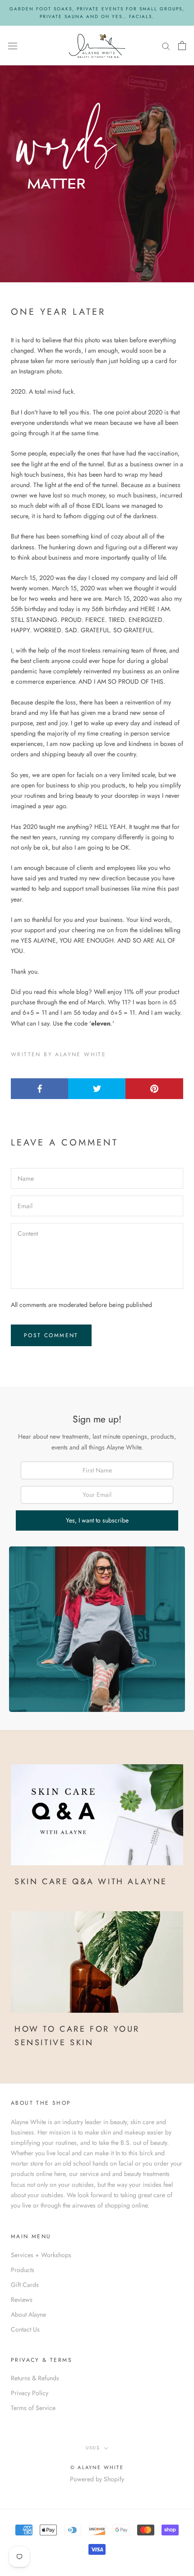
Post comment (51, 1335)
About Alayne (28, 2314)
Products (23, 2270)
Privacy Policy (30, 2393)
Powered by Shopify (97, 2479)
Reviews (22, 2300)
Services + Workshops (41, 2255)
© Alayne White (97, 2467)
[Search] (166, 45)
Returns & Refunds (35, 2378)
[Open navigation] (13, 46)
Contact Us (25, 2329)
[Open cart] (182, 46)
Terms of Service (33, 2408)
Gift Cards (25, 2285)
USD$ (93, 2448)
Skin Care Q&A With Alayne (91, 1881)
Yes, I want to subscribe (97, 1520)
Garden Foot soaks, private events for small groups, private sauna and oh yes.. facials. (97, 13)
